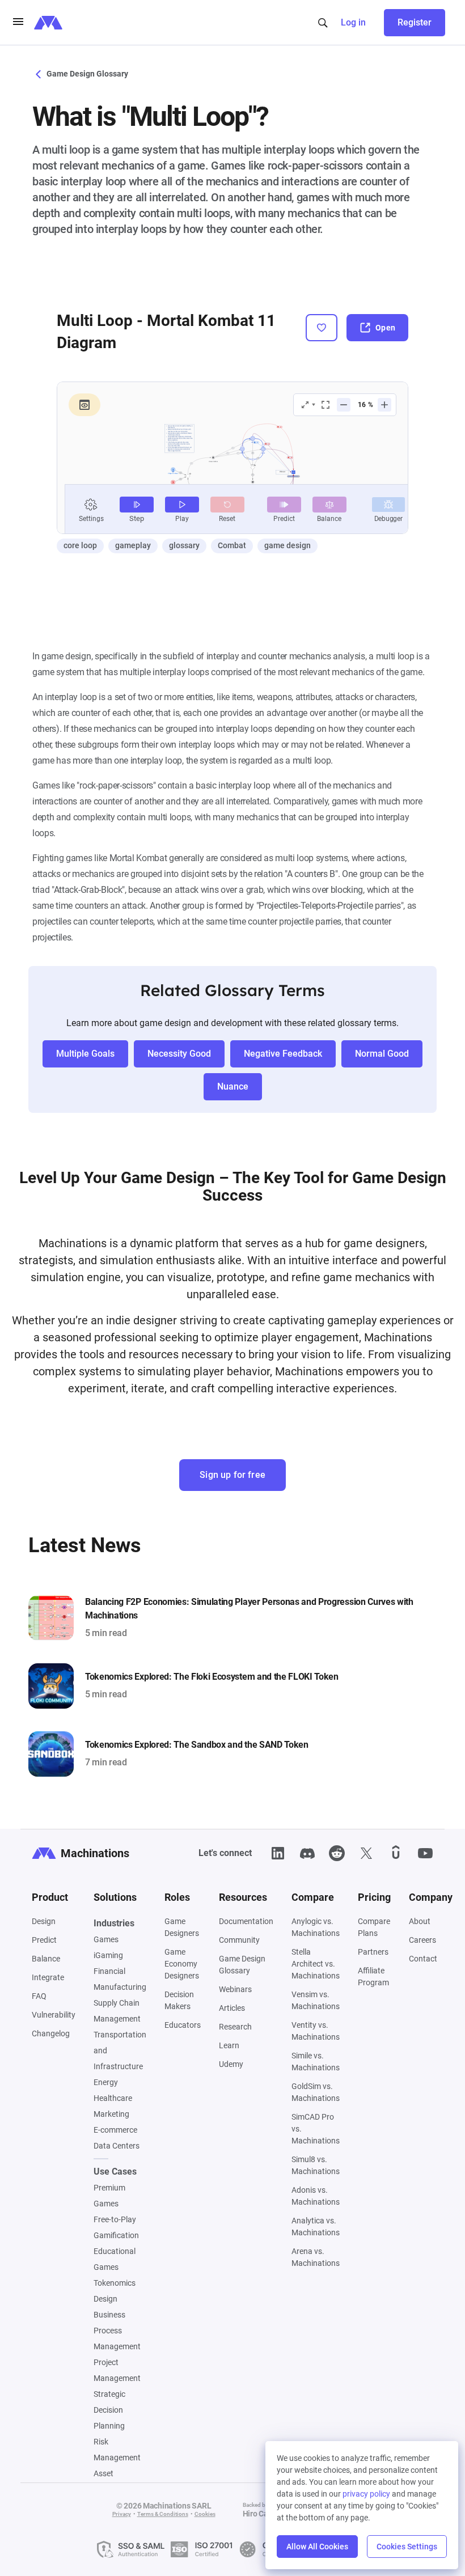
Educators (183, 2025)
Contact (423, 1959)
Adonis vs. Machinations (316, 2196)
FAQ (39, 1996)
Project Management (117, 2370)
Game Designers (182, 1927)
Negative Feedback (283, 1054)
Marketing (111, 2114)
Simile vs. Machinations (316, 2062)
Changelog (51, 2033)
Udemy (231, 2064)
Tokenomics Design (115, 2291)
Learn (229, 2045)
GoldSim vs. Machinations (316, 2092)
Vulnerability (54, 2015)
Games (106, 1939)
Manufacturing (120, 1987)
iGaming (108, 1955)
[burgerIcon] (18, 23)
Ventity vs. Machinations (316, 2031)
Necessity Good (179, 1054)
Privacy (122, 2514)
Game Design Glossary (86, 74)
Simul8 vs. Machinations (316, 2165)
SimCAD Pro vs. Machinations (316, 2129)
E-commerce (115, 2130)
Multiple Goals (85, 1054)
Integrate (48, 1977)
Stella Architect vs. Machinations (316, 1964)
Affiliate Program (373, 1977)
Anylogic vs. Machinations (316, 1927)
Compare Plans (374, 1927)
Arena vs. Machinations (316, 2257)
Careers (422, 1940)
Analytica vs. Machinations (316, 2227)
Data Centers (117, 2146)
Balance (46, 1959)
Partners (373, 1952)
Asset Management (117, 2481)
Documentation (246, 1921)
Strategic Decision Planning (109, 2410)
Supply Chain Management (117, 2011)
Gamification (116, 2235)
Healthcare (113, 2098)
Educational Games (115, 2259)
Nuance (233, 1086)
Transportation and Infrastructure (120, 2050)
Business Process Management (117, 2331)
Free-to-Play (115, 2219)
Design (44, 1921)
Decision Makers (179, 2000)
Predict (44, 1940)
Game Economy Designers (182, 1964)
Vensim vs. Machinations (316, 2000)
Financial (109, 1971)
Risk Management (117, 2450)
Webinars (235, 1989)
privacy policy (366, 2494)
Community (239, 1940)
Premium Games (109, 2196)
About (420, 1921)
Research (235, 2027)
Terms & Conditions (163, 2514)
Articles (232, 2008)
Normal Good (382, 1054)
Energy (106, 2082)
